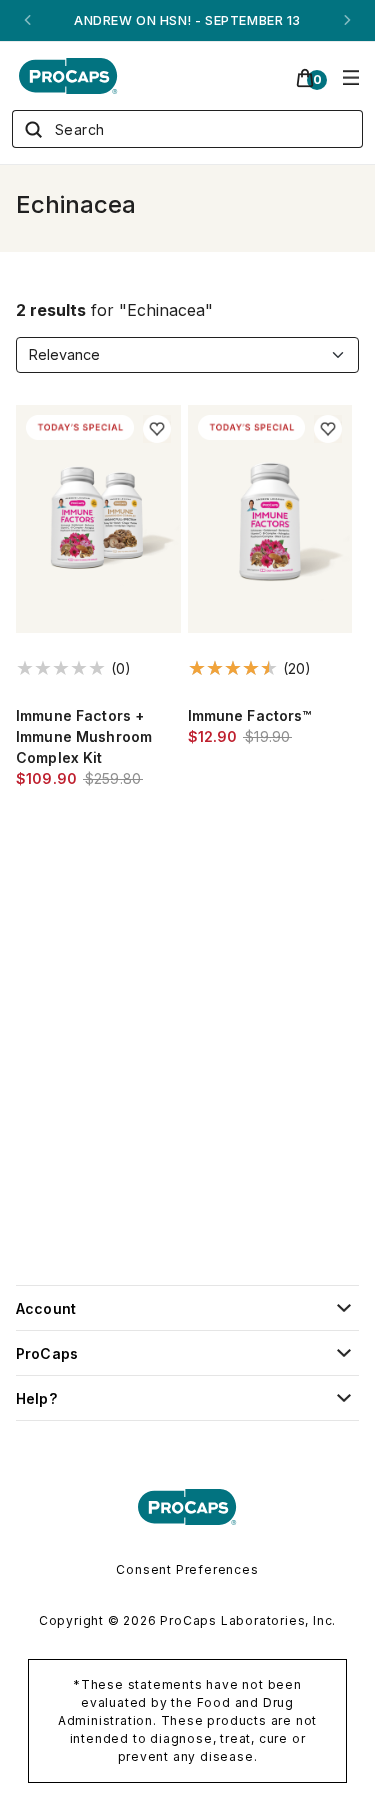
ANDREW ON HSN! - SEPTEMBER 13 (187, 20)
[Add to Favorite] (157, 429)
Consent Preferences (187, 1569)
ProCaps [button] (47, 1353)
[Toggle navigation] (351, 76)
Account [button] (46, 1308)
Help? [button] (36, 1398)
